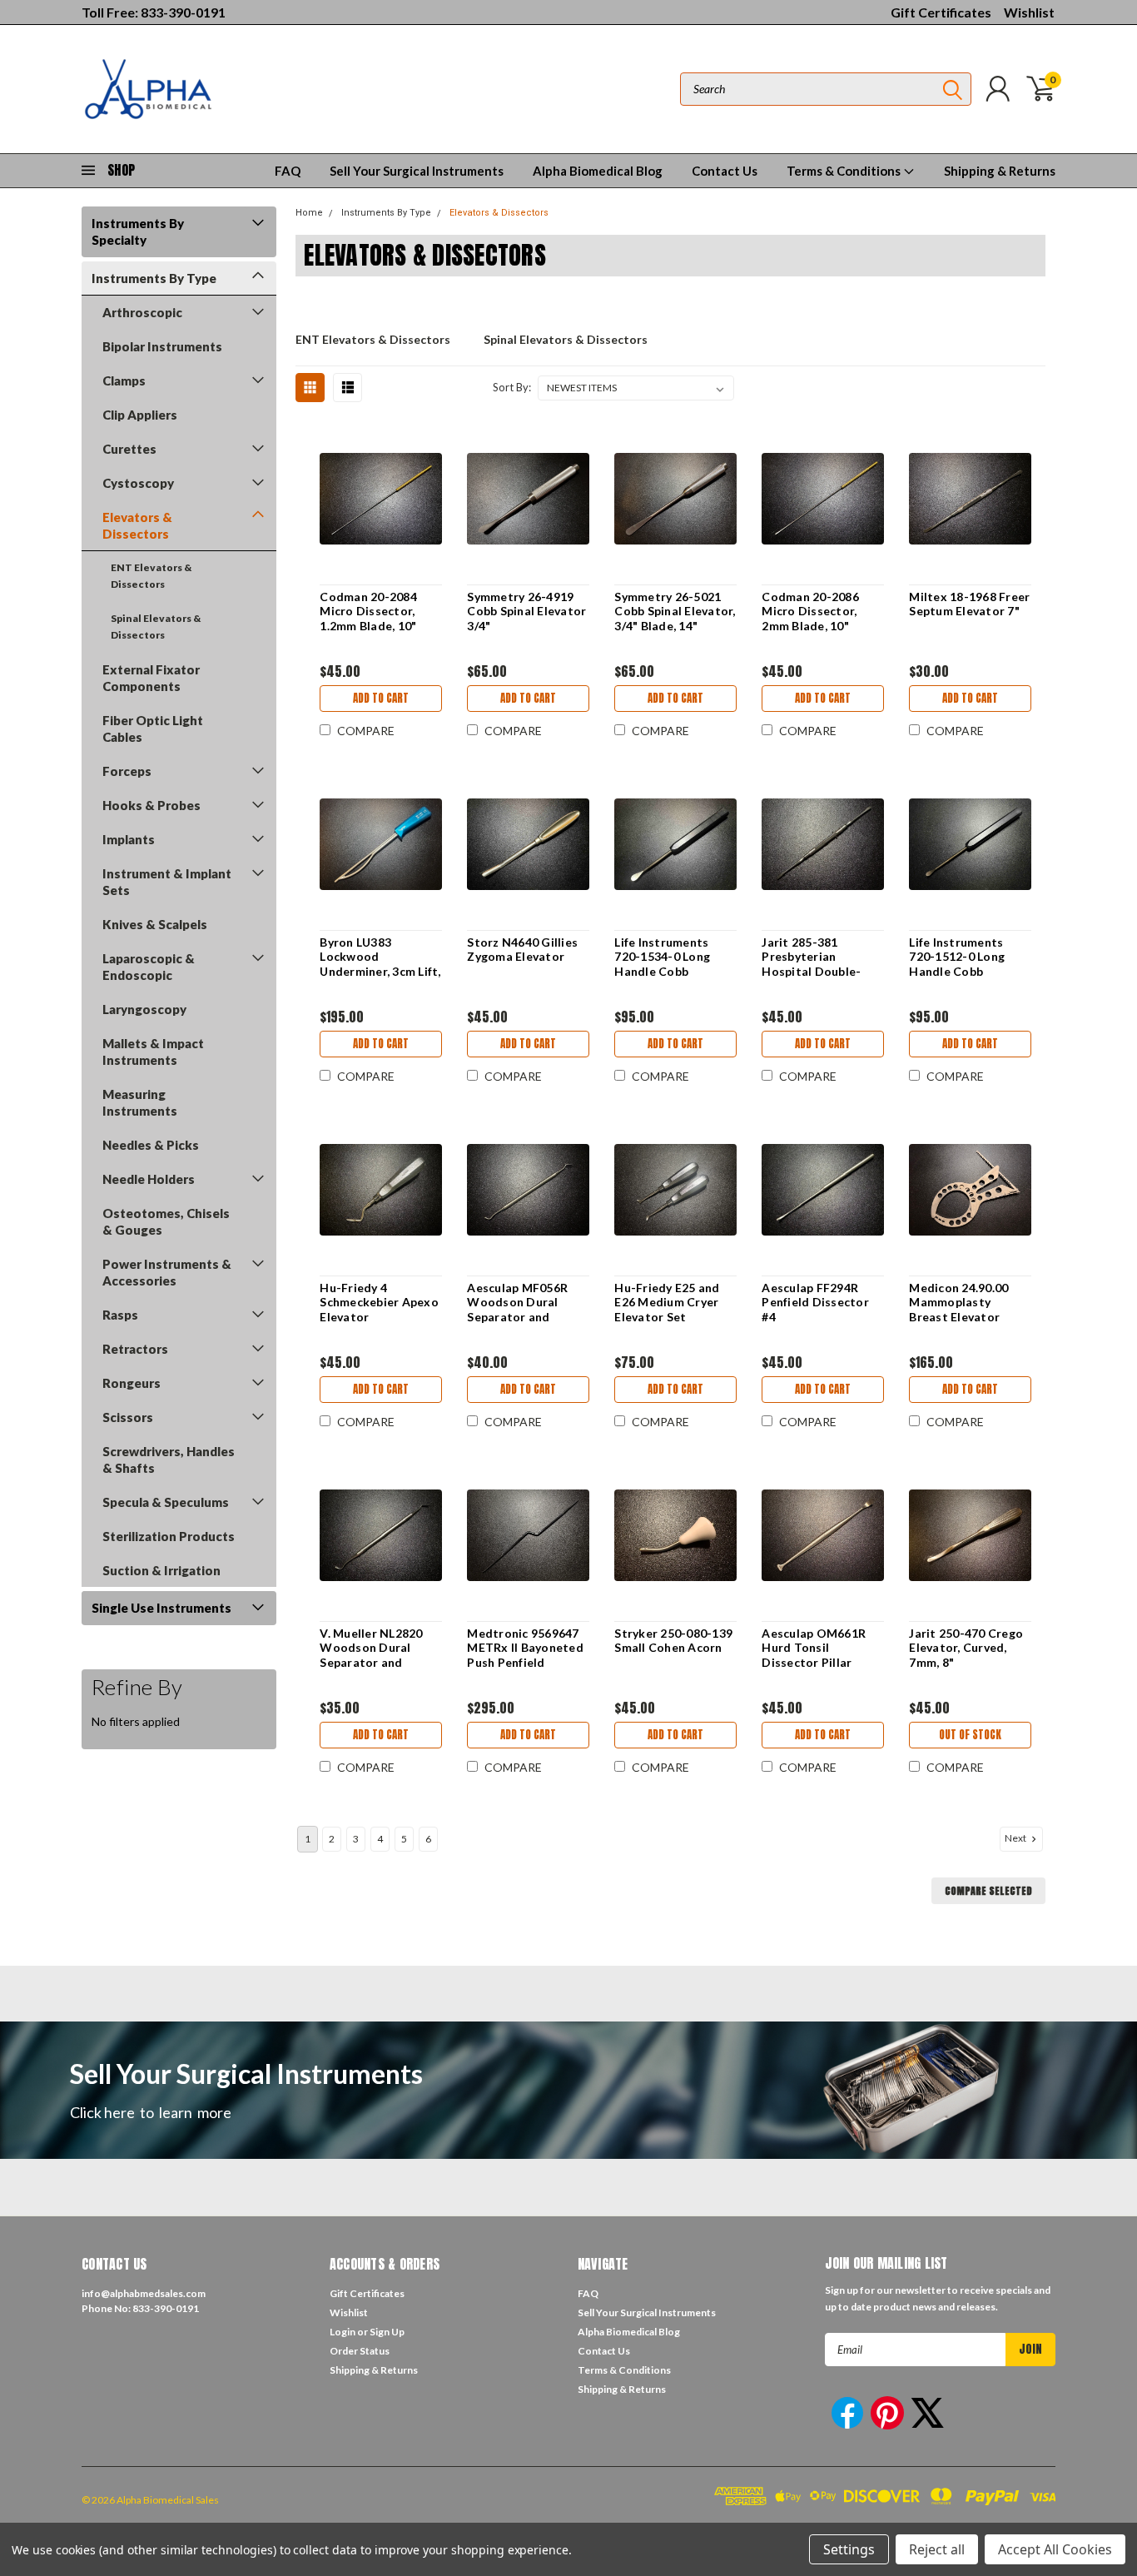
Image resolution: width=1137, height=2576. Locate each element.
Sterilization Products (169, 1536)
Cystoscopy (138, 483)
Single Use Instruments (161, 1608)
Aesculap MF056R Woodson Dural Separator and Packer (517, 1310)
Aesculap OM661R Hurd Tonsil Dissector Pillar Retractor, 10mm (814, 1655)
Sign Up (387, 2332)
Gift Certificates (941, 12)
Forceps (127, 771)
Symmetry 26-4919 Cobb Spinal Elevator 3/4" (526, 611)
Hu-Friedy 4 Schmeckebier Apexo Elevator (379, 1302)
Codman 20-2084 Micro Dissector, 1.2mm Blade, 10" (368, 611)
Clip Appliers (140, 415)
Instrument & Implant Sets (167, 882)
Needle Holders (149, 1179)
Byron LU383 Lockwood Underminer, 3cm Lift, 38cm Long (380, 964)
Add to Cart (381, 698)
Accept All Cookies (1055, 2549)
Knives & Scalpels (155, 924)
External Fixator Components (151, 678)
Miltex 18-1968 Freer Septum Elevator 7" (969, 604)
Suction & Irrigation (161, 1570)
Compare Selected (988, 1891)
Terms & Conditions (845, 171)
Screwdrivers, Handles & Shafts (169, 1460)
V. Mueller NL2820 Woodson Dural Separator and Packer (371, 1655)
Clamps (124, 380)
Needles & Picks (151, 1145)
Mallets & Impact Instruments (153, 1052)
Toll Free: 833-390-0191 (154, 12)
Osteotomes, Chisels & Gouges (166, 1221)
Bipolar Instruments (162, 346)
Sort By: (512, 387)
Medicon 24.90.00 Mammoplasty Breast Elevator (958, 1302)
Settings (849, 2549)
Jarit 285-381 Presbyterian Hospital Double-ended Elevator (811, 964)
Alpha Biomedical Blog (598, 171)
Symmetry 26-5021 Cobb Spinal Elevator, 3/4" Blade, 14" (675, 611)
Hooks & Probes (151, 805)
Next (1016, 1838)
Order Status (360, 2351)
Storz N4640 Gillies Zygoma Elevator (522, 950)
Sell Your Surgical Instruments (417, 171)
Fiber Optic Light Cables (153, 729)
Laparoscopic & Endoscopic (149, 967)
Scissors (128, 1417)
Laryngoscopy (144, 1009)
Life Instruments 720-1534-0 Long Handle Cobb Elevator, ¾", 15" (662, 964)
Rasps (120, 1315)
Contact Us (725, 171)
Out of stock (970, 1735)
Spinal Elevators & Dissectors (156, 627)
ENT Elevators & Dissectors (151, 576)
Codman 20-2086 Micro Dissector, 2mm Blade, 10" (810, 611)
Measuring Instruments (140, 1102)
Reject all (937, 2549)
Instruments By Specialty (138, 231)
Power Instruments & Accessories (167, 1272)
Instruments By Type (154, 278)
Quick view (381, 499)
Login (343, 2332)
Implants (129, 839)
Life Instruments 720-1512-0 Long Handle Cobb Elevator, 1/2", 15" (959, 964)
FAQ (288, 171)
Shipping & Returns (1000, 171)
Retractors (135, 1349)
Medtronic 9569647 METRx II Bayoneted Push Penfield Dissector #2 (525, 1655)
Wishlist (1029, 12)
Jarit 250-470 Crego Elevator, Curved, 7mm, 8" (966, 1648)
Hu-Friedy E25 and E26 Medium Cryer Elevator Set (667, 1302)
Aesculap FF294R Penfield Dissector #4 (815, 1302)
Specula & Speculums (166, 1502)
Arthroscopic (142, 312)
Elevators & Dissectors (137, 525)
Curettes (129, 449)
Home (309, 213)
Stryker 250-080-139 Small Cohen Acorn (673, 1641)
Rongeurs (132, 1383)
